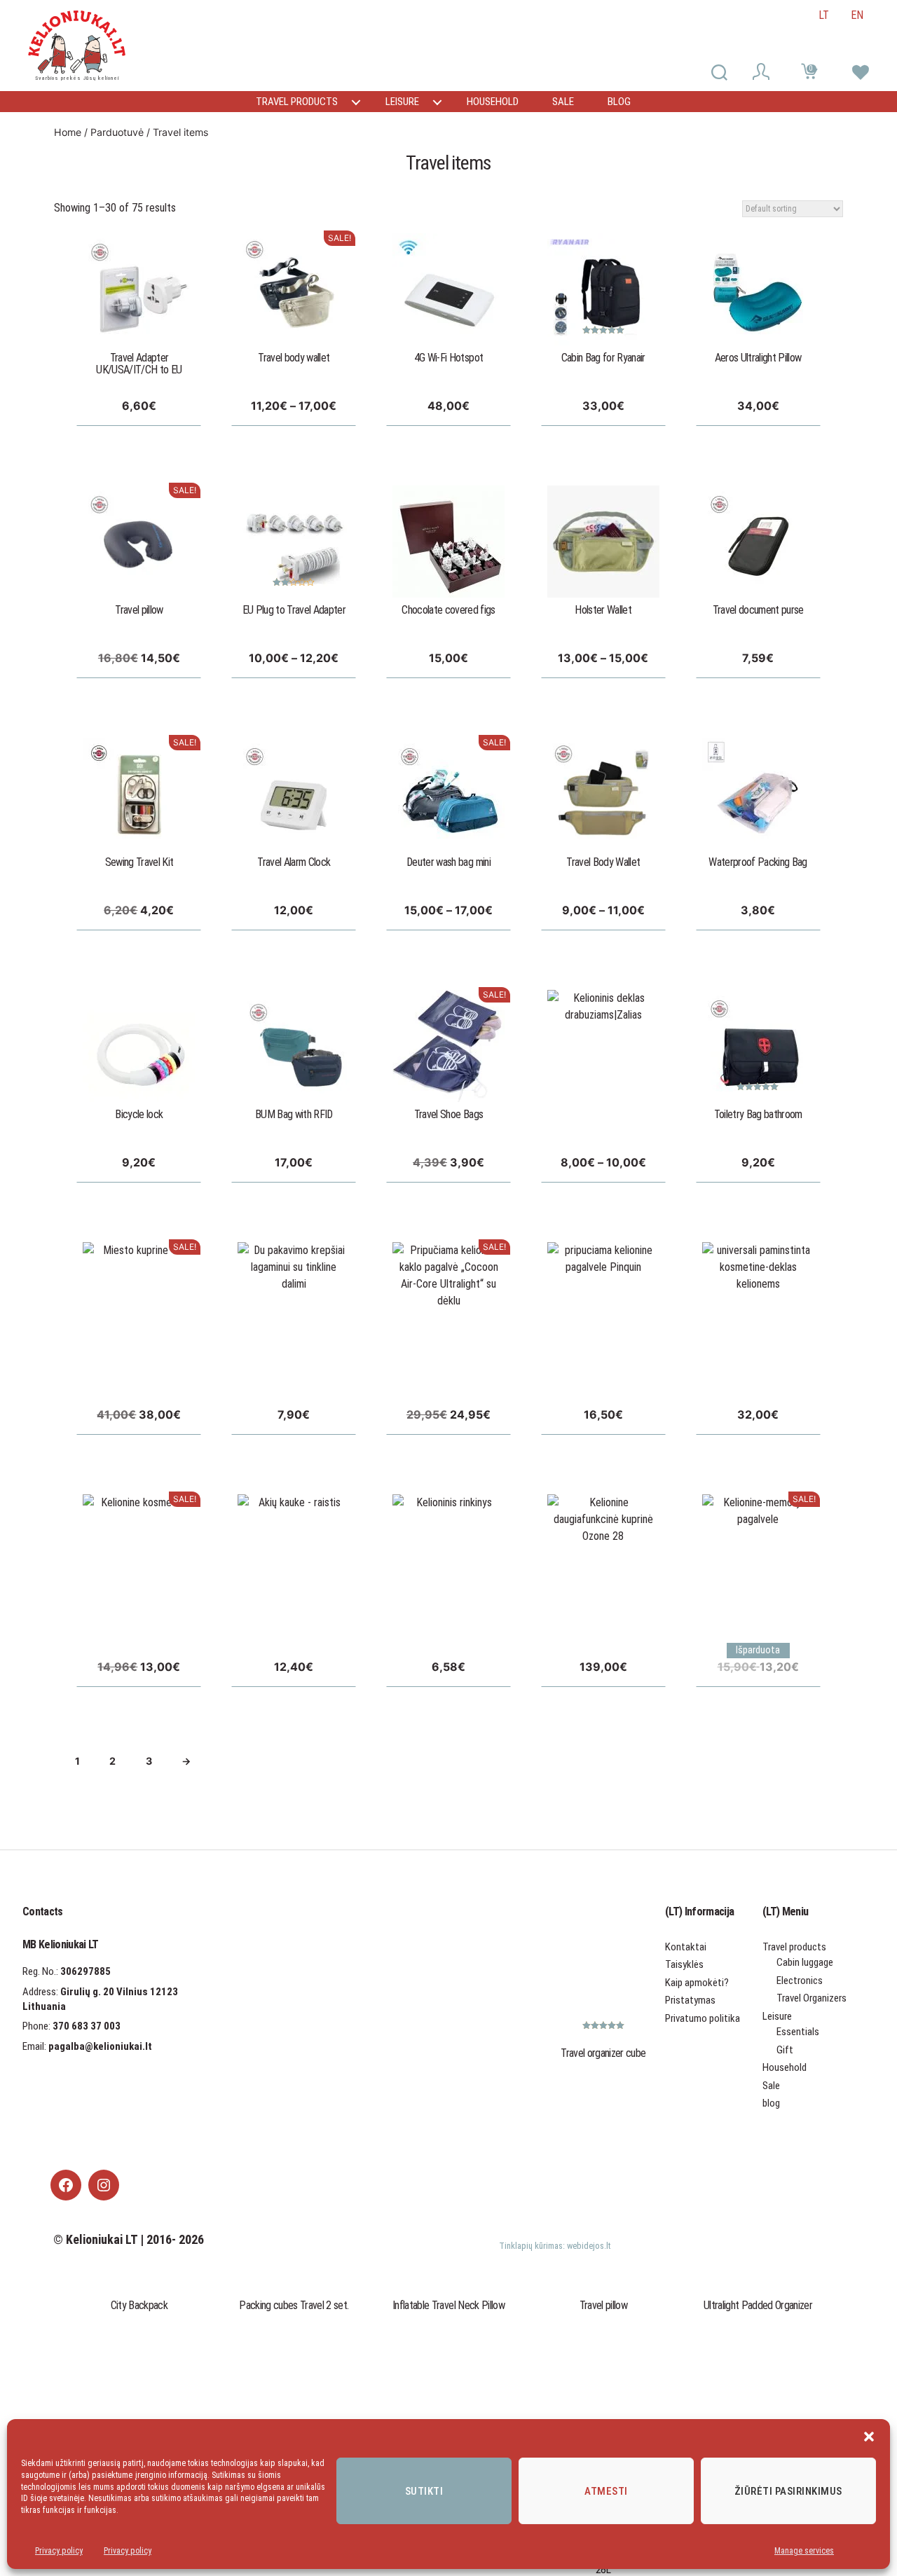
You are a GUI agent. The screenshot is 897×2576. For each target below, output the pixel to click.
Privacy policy (59, 2551)
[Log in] (763, 74)
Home (68, 132)
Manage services (804, 2551)
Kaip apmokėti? (697, 1983)
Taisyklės (684, 1964)
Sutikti (424, 2491)
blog (619, 102)
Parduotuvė (117, 132)
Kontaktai (686, 1947)
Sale (563, 102)
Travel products (297, 102)
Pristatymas (690, 2000)
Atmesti (606, 2491)
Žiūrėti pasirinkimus (788, 2491)
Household (493, 102)
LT (824, 15)
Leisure (402, 102)
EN (857, 15)
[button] (869, 2437)
